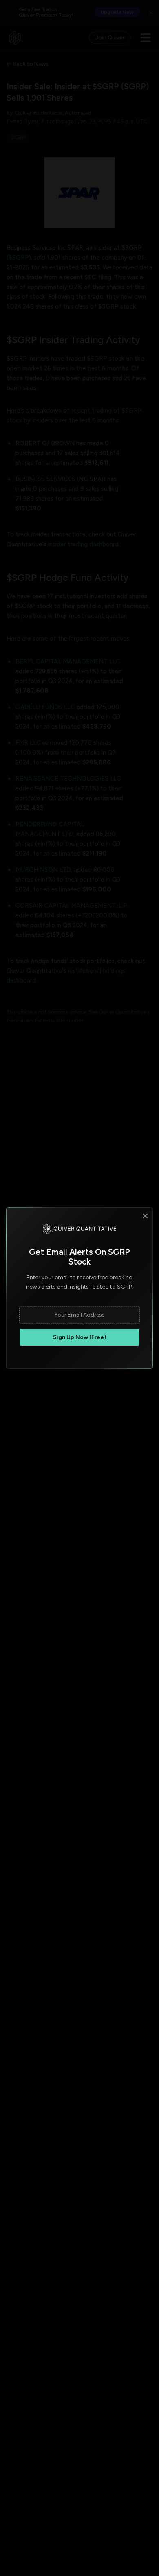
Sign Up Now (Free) (79, 1337)
